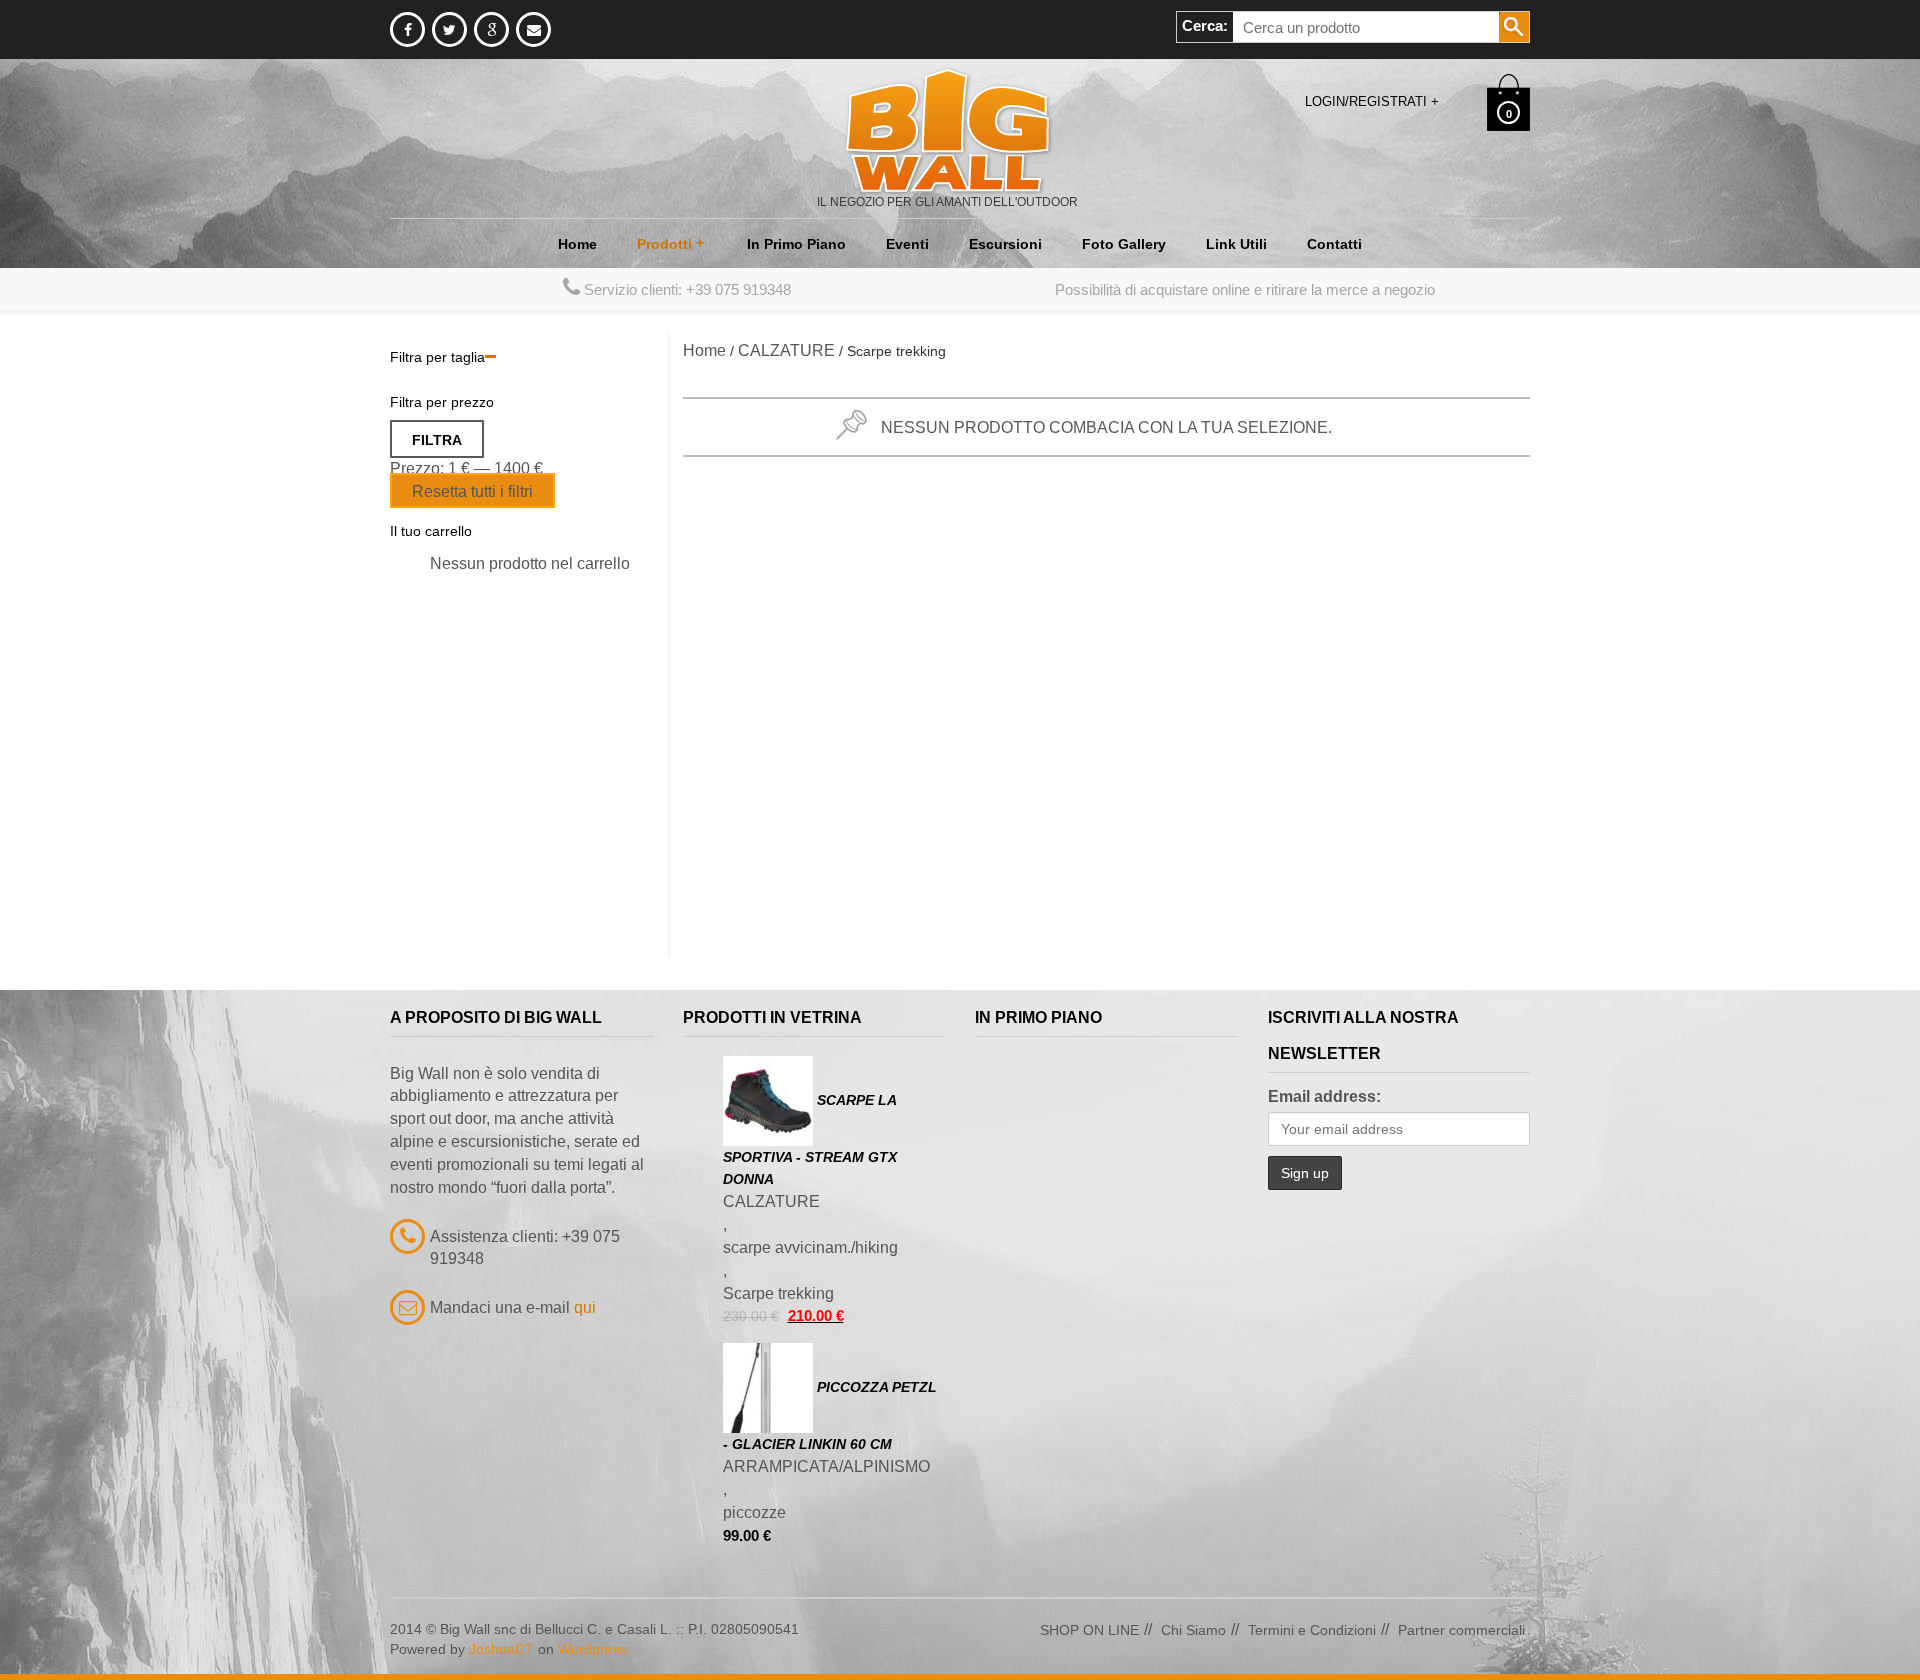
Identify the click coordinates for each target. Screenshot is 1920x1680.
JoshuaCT (501, 1649)
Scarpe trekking (778, 1293)
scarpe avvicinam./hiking (810, 1247)
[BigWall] (948, 129)
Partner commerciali (1461, 1630)
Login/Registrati (1372, 101)
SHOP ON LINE (1089, 1630)
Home (704, 350)
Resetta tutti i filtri (472, 491)
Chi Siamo (1193, 1630)
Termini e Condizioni (1312, 1630)
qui (585, 1307)
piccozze (754, 1512)
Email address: (1324, 1096)
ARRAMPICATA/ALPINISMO (826, 1466)
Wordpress (592, 1649)
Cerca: (1205, 25)
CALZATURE (786, 350)
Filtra (437, 440)
